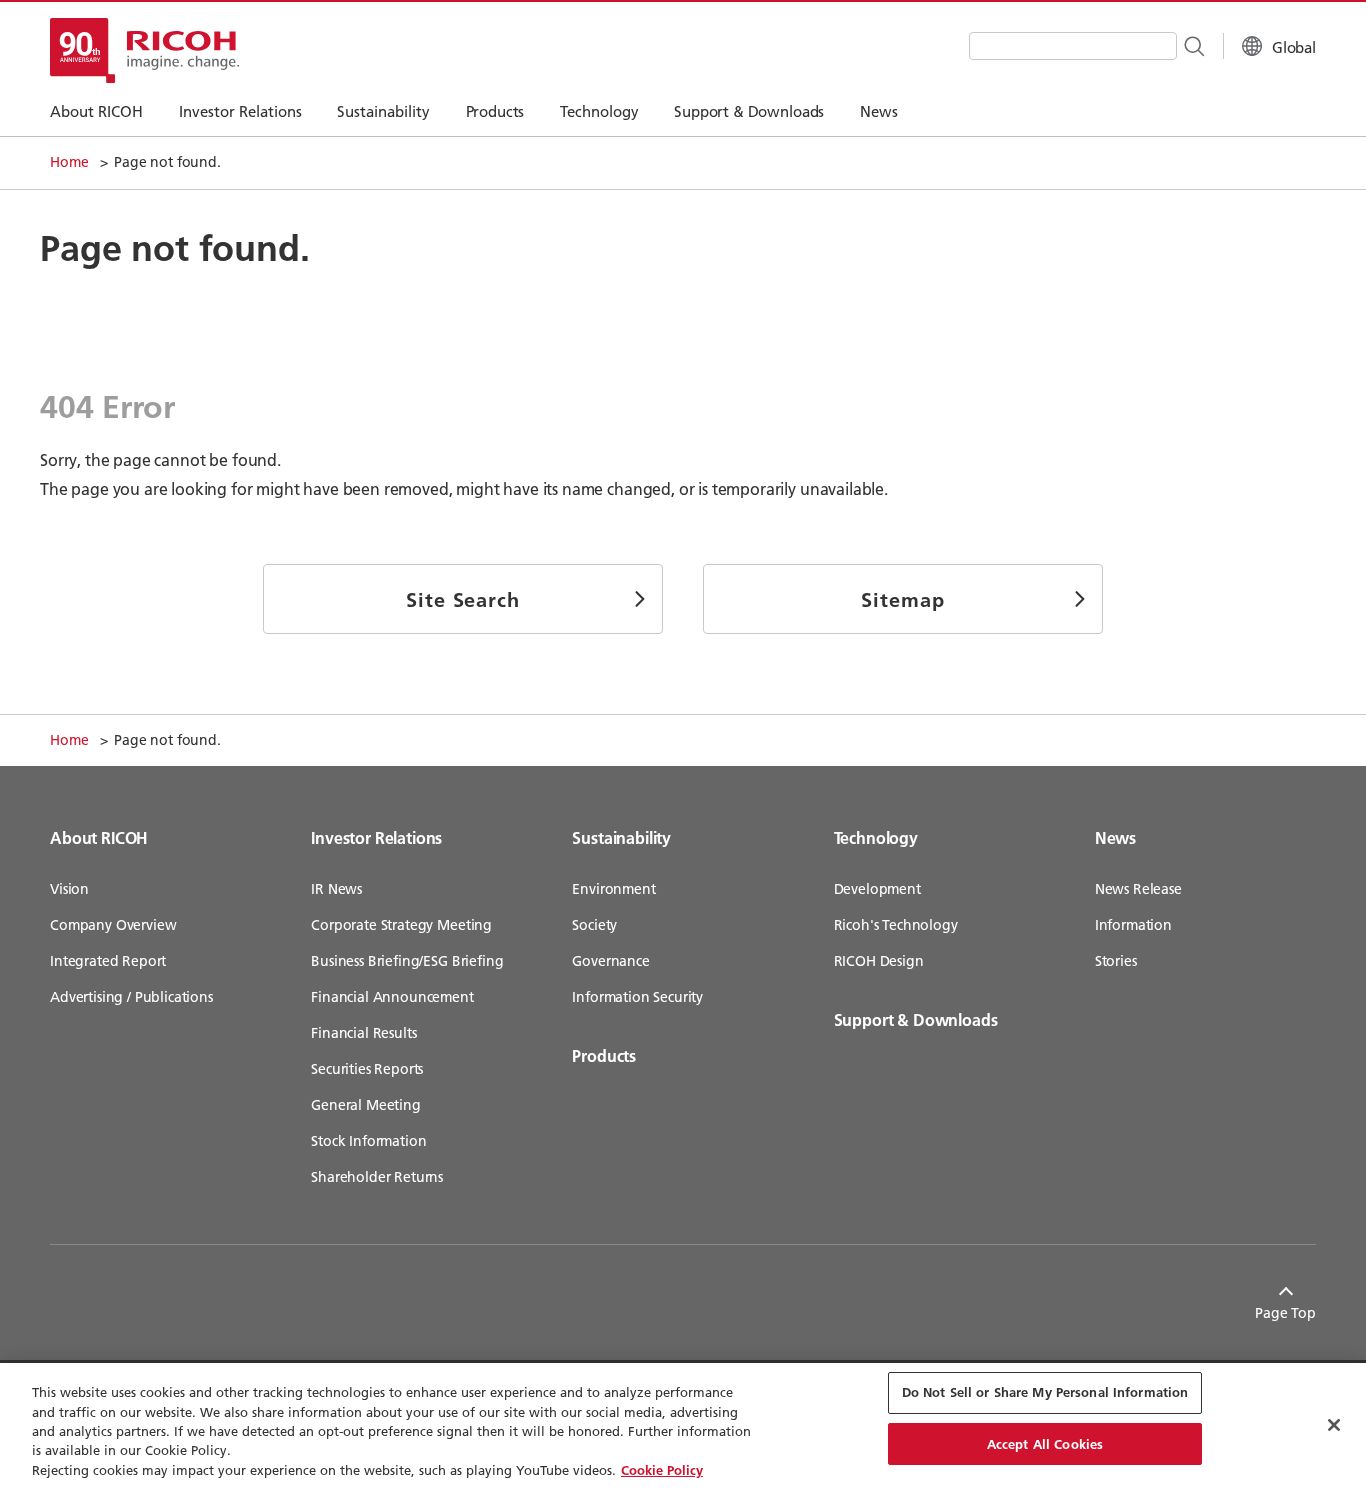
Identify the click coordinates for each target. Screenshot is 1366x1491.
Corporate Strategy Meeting (401, 925)
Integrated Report (108, 961)
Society (594, 925)
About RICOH (99, 837)
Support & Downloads (916, 1019)
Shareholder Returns (377, 1177)
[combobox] (1073, 46)
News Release (1138, 889)
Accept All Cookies (1045, 1444)
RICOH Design (879, 961)
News (1115, 837)
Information (1133, 925)
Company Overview (113, 925)
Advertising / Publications (131, 997)
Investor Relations (376, 837)
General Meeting (366, 1105)
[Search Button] (1193, 45)
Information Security (637, 997)
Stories (1116, 961)
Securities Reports (367, 1069)
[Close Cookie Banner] (1334, 1425)
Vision (69, 889)
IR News (336, 889)
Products (604, 1055)
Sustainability (621, 837)
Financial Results (363, 1033)
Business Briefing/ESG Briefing (407, 961)
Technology (876, 837)
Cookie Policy (662, 1470)
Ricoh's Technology (896, 925)
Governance (610, 961)
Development (877, 889)
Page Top (1285, 1313)
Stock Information (368, 1141)
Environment (613, 889)
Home (69, 162)
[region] (683, 1427)
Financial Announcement (392, 997)
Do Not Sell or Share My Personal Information (1045, 1392)
